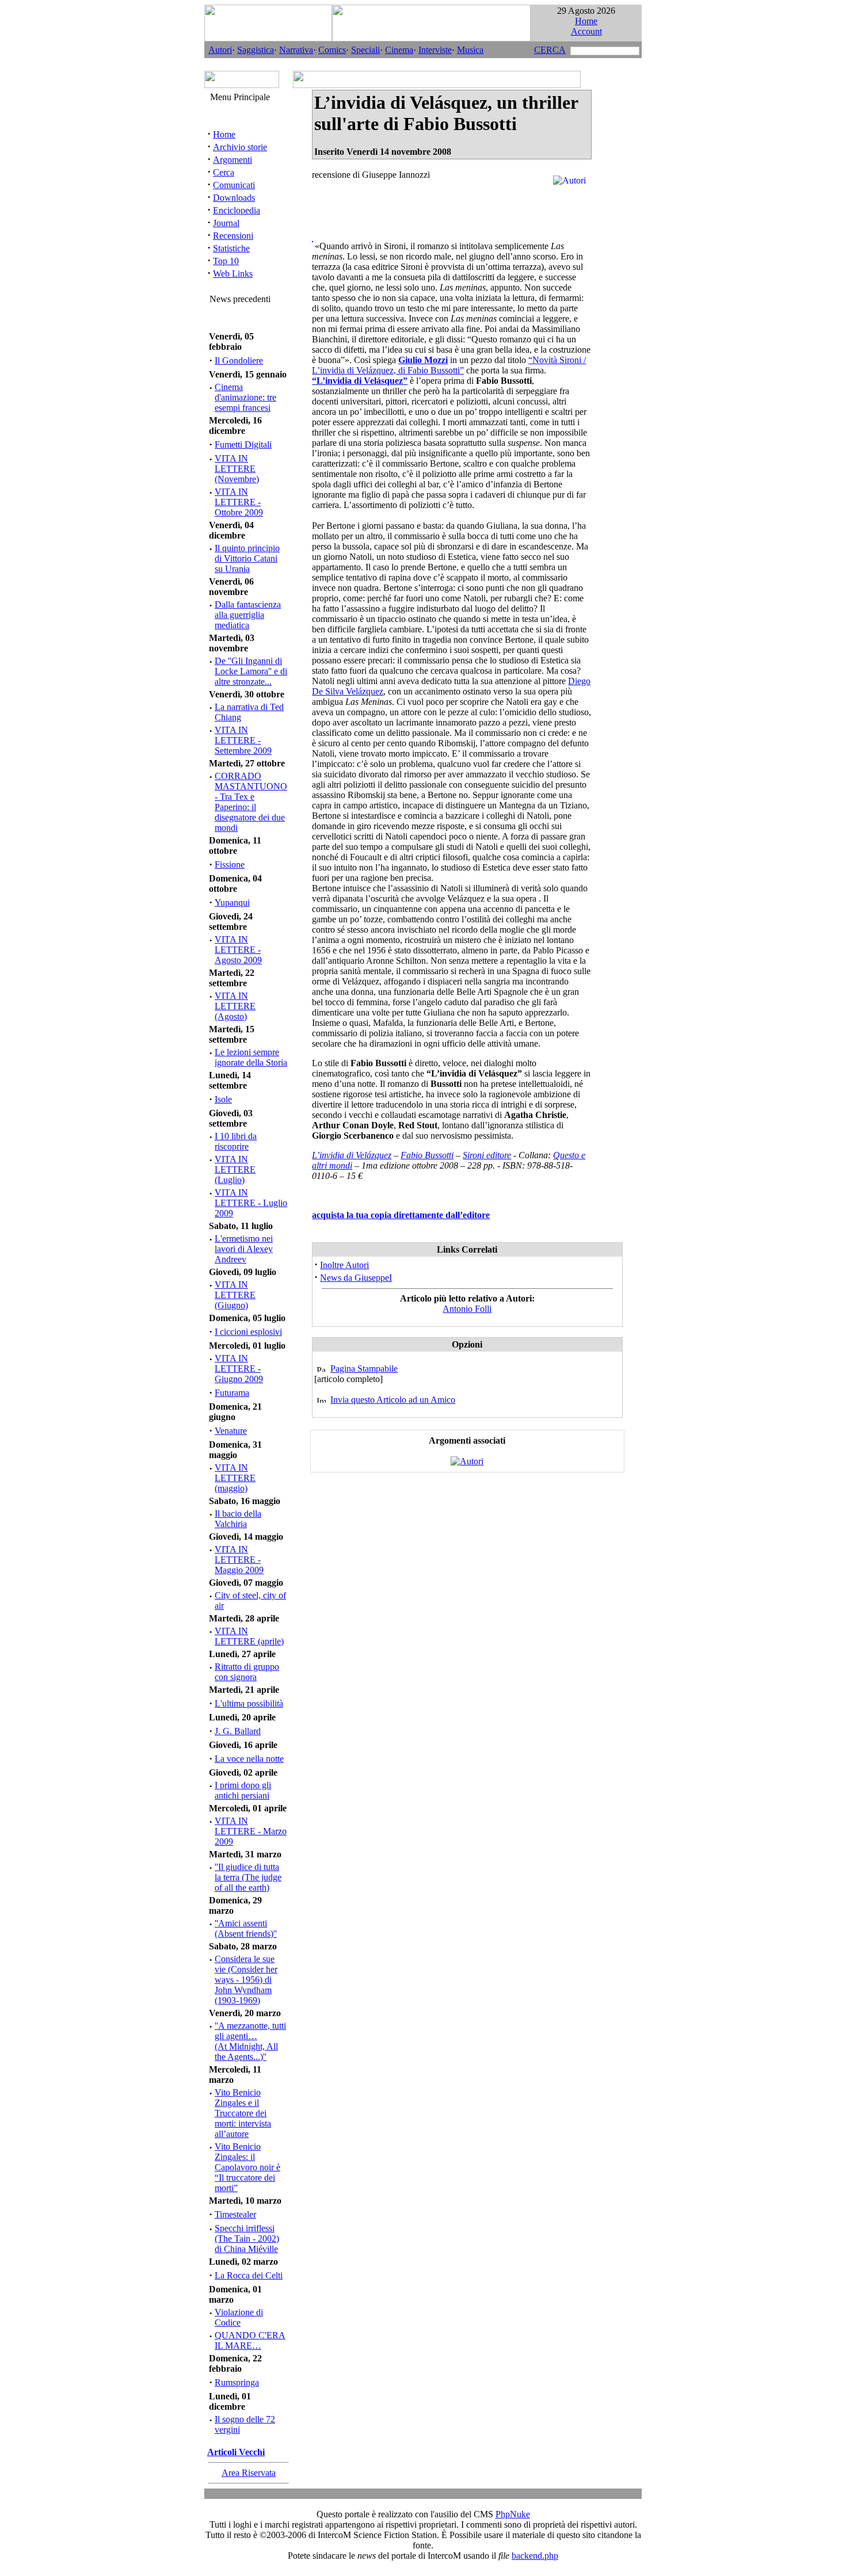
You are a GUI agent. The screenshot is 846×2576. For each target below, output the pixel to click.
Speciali (365, 50)
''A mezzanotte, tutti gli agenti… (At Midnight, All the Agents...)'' (250, 2041)
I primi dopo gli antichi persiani (243, 1790)
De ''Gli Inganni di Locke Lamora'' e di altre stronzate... (251, 671)
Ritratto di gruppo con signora (247, 1672)
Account (586, 31)
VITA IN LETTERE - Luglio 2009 (251, 1203)
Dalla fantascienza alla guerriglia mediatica (248, 615)
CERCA (550, 50)
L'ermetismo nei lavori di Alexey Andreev (244, 1249)
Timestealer (235, 2214)
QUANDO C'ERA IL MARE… (250, 2340)
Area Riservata (249, 2473)
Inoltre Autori (344, 1265)
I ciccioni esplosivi (248, 1332)
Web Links (233, 274)
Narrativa (296, 50)
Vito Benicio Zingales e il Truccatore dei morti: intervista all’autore (243, 2113)
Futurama (232, 1393)
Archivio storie (240, 147)
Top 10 (226, 261)
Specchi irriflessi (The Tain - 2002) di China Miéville (247, 2239)
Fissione (230, 865)
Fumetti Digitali (243, 444)
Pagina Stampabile (364, 1369)
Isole (223, 1099)
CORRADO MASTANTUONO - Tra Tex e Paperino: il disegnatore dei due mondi (251, 802)
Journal (226, 223)
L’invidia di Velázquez (352, 1155)
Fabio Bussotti (427, 1155)
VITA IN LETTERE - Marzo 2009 (251, 1831)
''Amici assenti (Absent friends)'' (246, 1928)
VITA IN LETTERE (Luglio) (235, 1169)
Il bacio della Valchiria (238, 1519)
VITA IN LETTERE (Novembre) (237, 469)
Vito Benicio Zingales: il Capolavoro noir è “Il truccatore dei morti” (247, 2167)
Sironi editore (487, 1155)
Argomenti (233, 160)
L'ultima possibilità (249, 1703)
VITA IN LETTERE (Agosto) (235, 1006)
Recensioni (233, 236)
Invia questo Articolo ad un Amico (393, 1400)
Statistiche (231, 248)
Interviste (435, 50)
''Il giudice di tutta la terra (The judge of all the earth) (248, 1877)
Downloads (234, 198)
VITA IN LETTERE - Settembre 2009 (243, 740)
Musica (470, 50)
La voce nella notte (249, 1759)
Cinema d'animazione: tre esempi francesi (245, 397)
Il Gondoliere (239, 360)
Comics (332, 50)
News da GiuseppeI (356, 1278)
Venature (231, 1431)
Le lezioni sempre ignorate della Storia (251, 1057)
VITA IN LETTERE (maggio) (235, 1478)
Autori (220, 50)
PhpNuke (513, 2514)
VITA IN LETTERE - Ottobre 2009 (239, 502)
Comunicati (234, 185)
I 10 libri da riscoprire (236, 1141)
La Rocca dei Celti (249, 2275)
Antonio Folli (467, 1309)
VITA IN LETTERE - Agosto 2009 (238, 950)
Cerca (224, 172)
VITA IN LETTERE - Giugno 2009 (239, 1369)
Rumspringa (237, 2382)
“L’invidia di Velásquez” (360, 381)
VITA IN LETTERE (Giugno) (235, 1295)
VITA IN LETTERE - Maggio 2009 (239, 1560)
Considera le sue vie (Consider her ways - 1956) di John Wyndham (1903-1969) (246, 1980)
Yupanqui (232, 902)
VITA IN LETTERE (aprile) (249, 1636)
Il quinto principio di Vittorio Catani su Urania (247, 558)
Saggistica (256, 50)
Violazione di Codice (239, 2317)
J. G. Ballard (238, 1731)
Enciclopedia (237, 210)
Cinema (399, 50)
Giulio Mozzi (423, 360)
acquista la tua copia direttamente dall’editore (401, 1215)
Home (586, 21)
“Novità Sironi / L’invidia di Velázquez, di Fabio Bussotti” (449, 365)
